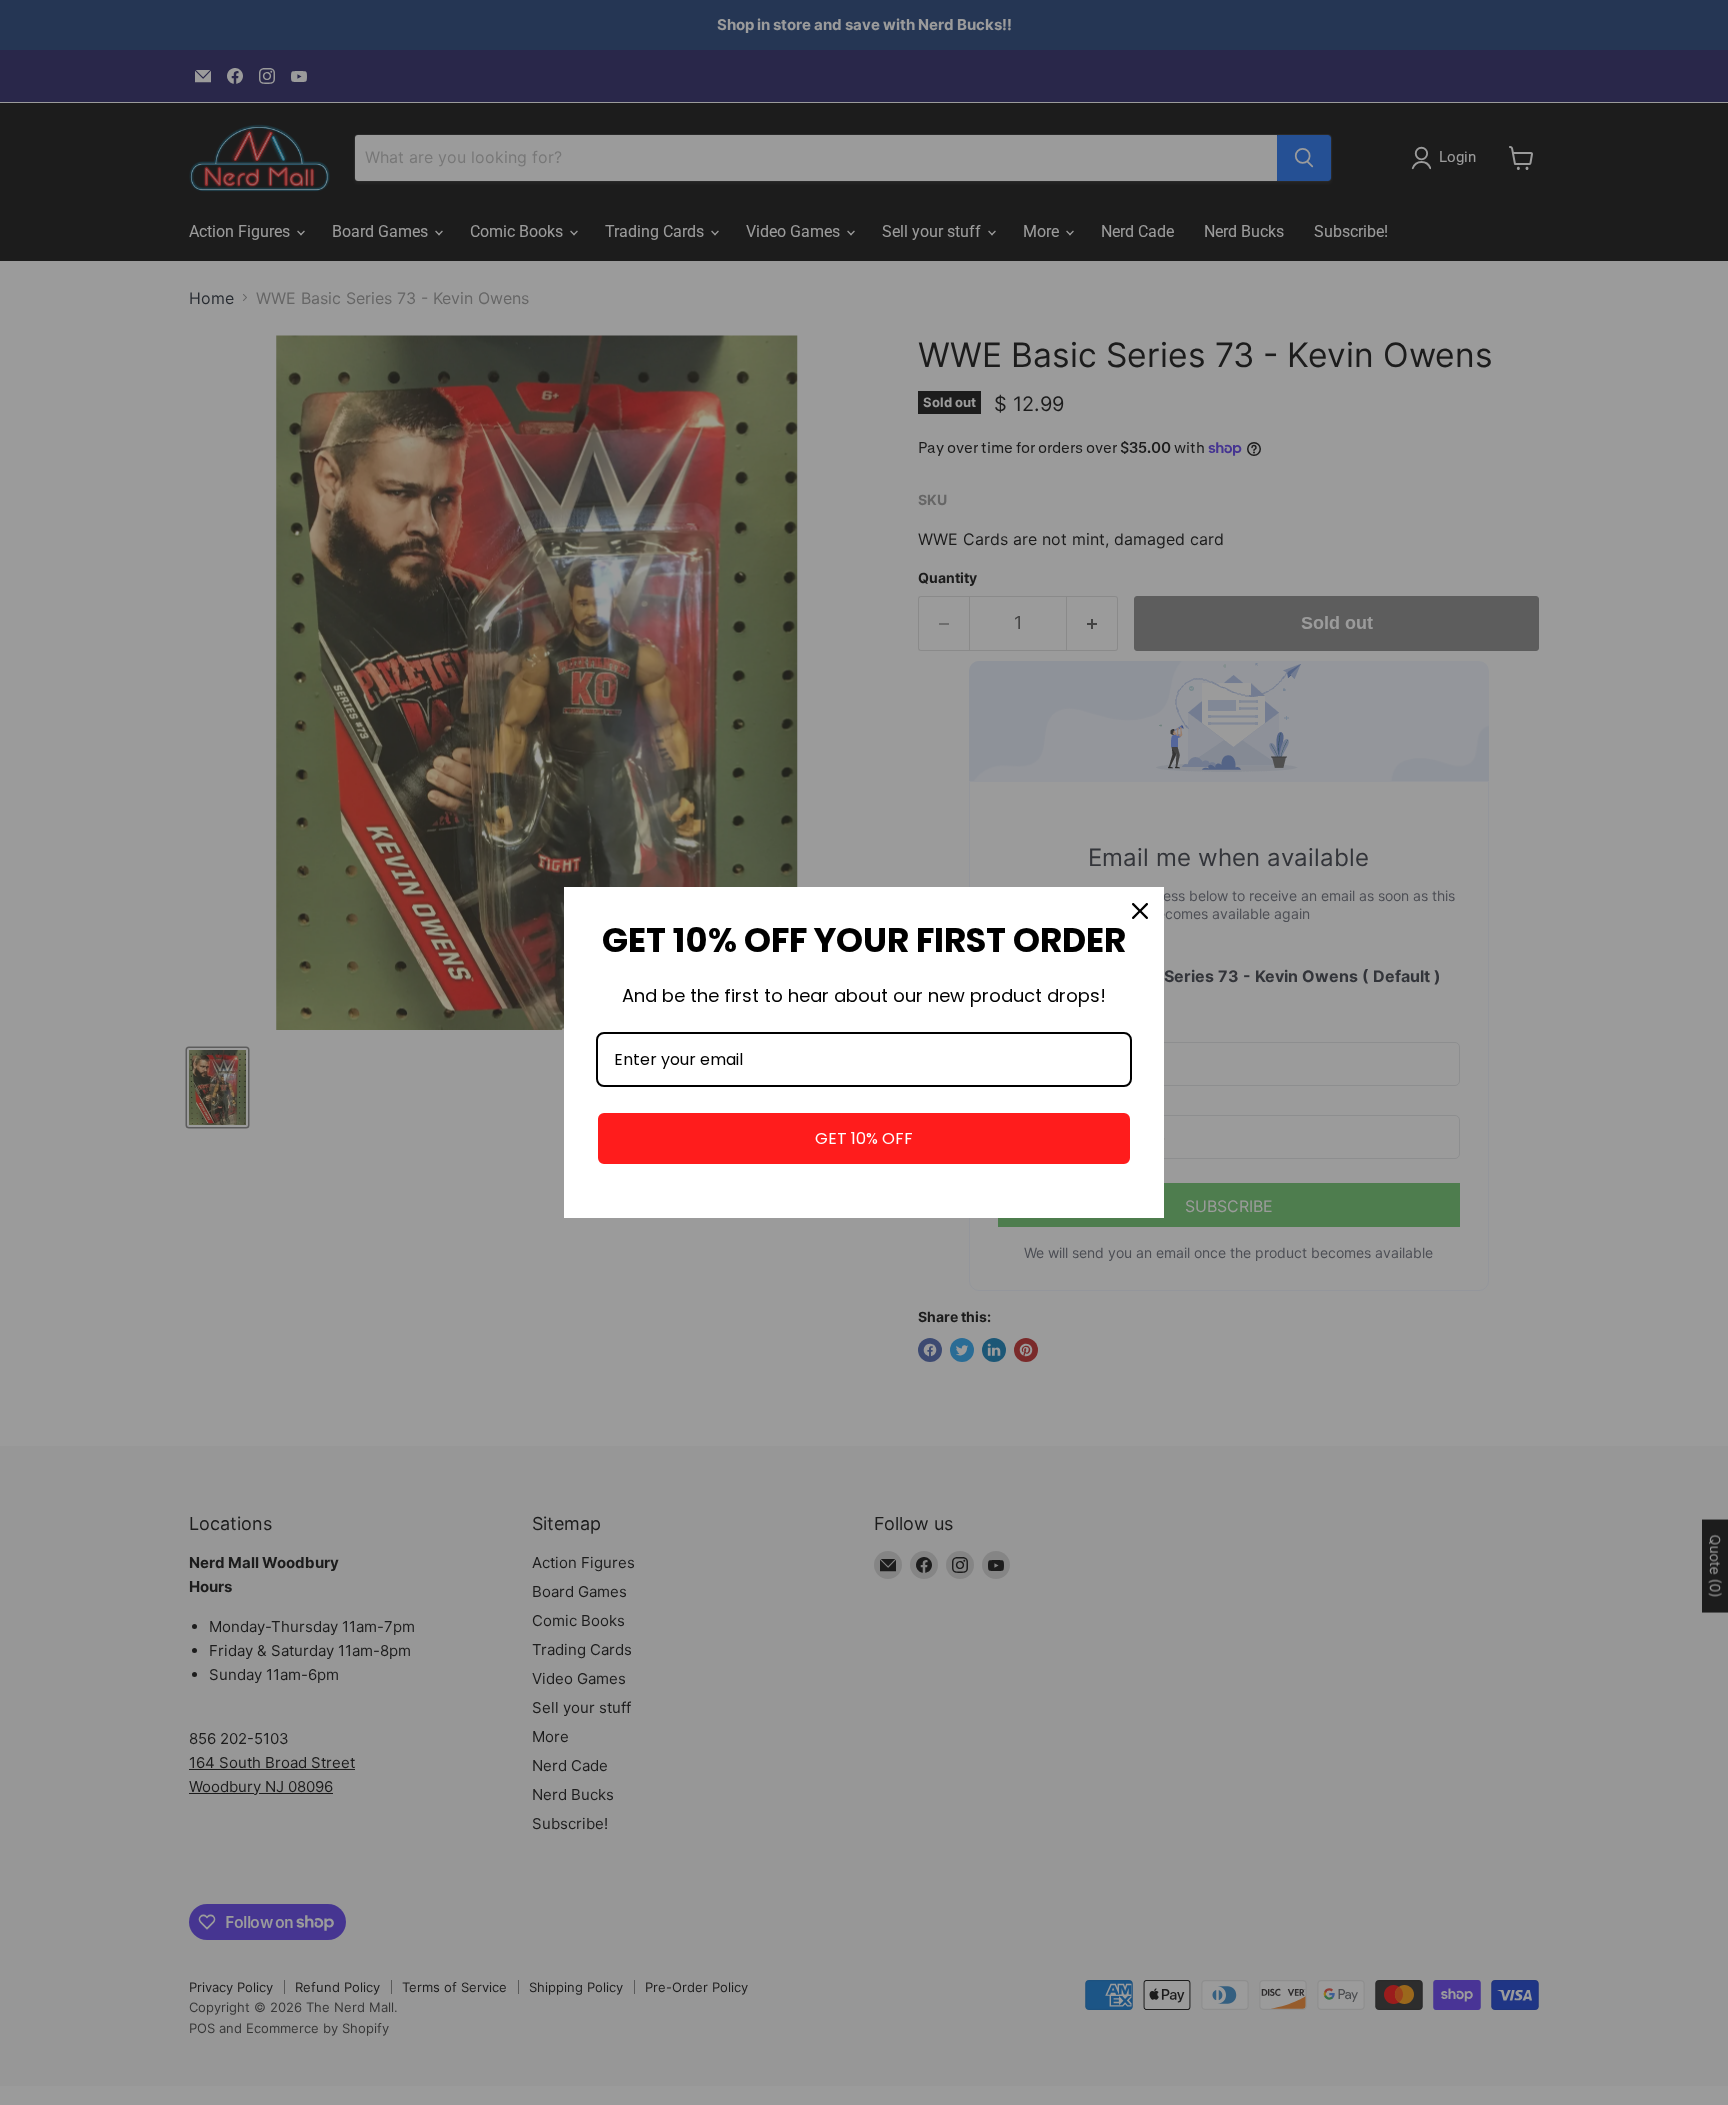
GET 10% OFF (864, 1138)
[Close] (1140, 911)
